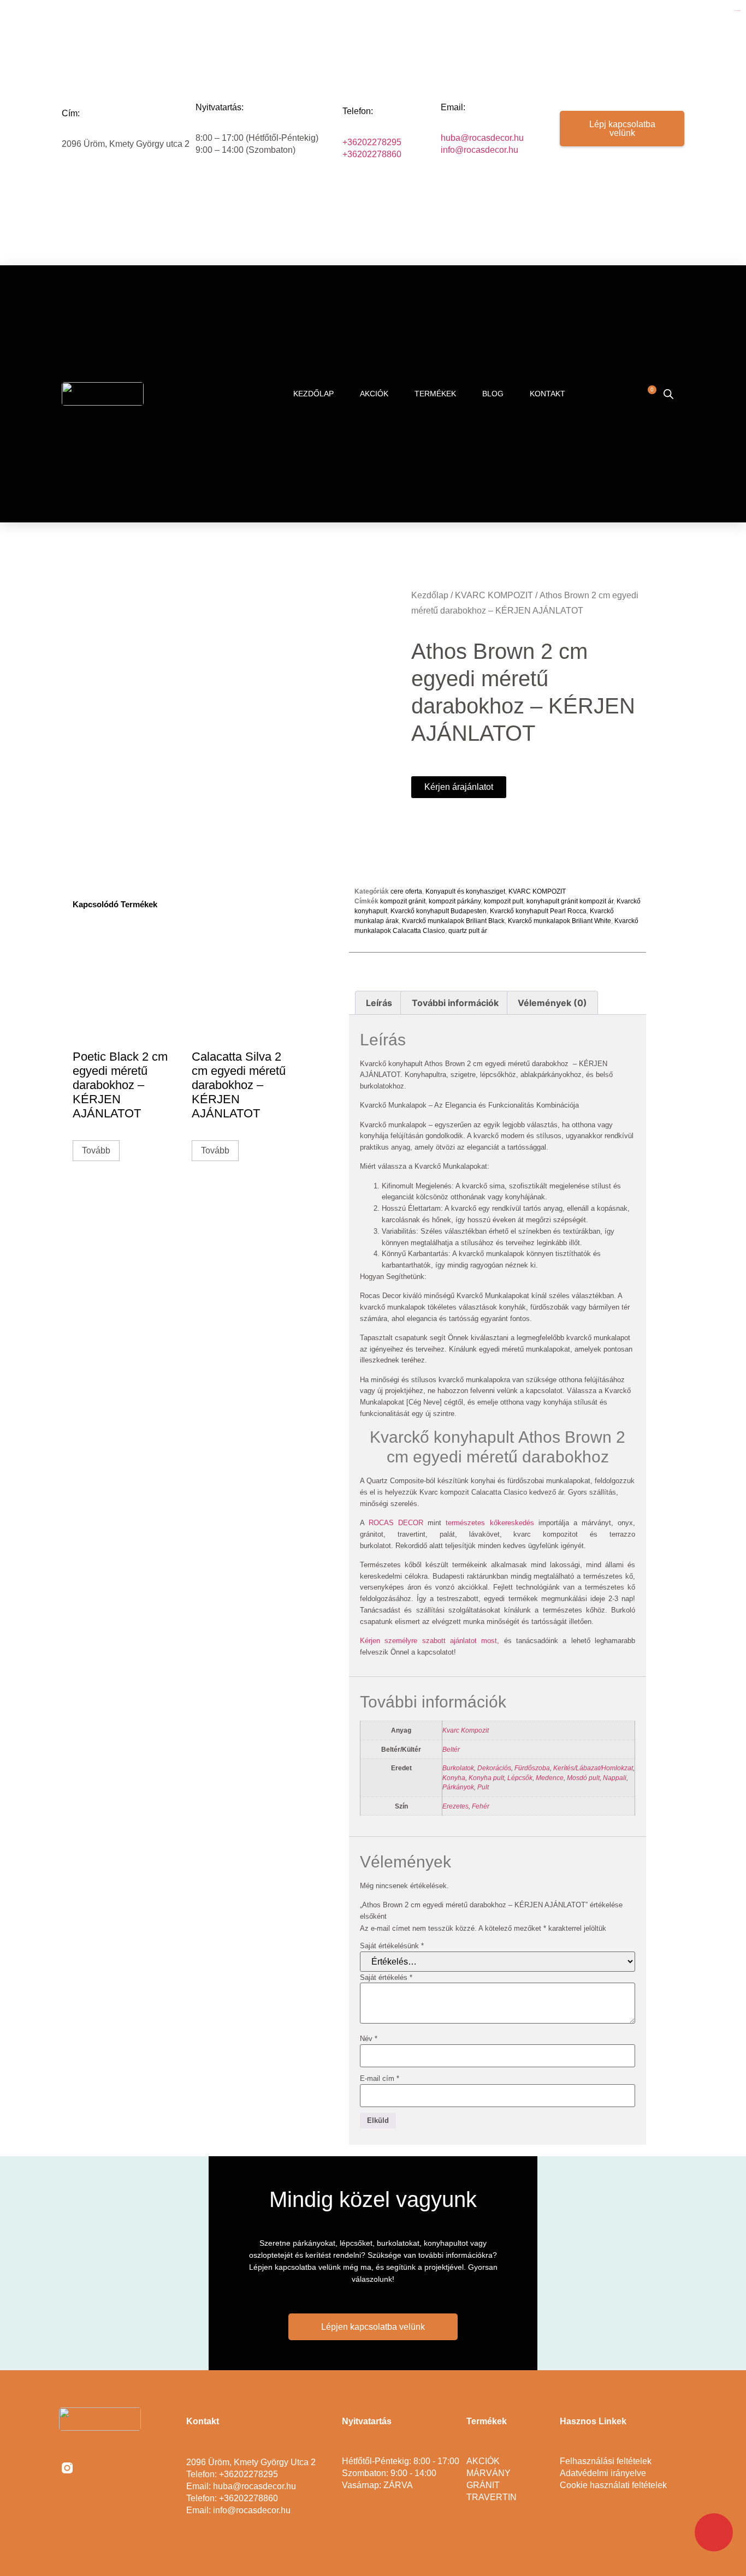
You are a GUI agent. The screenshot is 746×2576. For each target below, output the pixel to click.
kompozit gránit (403, 901)
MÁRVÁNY (489, 2473)
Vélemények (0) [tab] (552, 1003)
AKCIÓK (374, 394)
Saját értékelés (386, 1977)
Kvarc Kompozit (466, 1730)
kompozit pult (504, 901)
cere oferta (406, 891)
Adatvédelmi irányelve (603, 2473)
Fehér (481, 1806)
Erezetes (455, 1806)
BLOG (493, 394)
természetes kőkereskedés (492, 1523)
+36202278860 (372, 154)
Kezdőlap (430, 595)
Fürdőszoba (532, 1768)
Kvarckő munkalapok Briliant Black (453, 921)
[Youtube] (115, 2468)
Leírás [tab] (379, 1003)
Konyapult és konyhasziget (465, 891)
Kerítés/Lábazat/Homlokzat (593, 1768)
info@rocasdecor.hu (479, 150)
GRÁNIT (483, 2485)
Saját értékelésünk (392, 1946)
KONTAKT (547, 394)
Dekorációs (494, 1768)
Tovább (96, 1150)
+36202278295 (372, 142)
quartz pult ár (468, 931)
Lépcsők (520, 1778)
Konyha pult (486, 1778)
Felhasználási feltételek (606, 2461)
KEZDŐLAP (313, 394)
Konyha (454, 1778)
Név (369, 2039)
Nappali (615, 1778)
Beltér (451, 1749)
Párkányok (458, 1787)
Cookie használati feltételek (613, 2485)
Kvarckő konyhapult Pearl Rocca (538, 911)
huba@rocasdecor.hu (482, 138)
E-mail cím (380, 2078)
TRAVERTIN (492, 2497)
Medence (550, 1778)
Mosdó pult (583, 1778)
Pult (483, 1787)
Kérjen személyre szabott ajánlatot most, (430, 1641)
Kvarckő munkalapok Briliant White (559, 921)
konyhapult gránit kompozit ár (570, 901)
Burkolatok (458, 1768)
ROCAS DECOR (396, 1523)
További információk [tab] (455, 1003)
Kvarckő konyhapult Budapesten (439, 911)
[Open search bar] (668, 394)
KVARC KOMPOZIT (494, 595)
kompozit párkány (455, 901)
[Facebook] (91, 2468)
